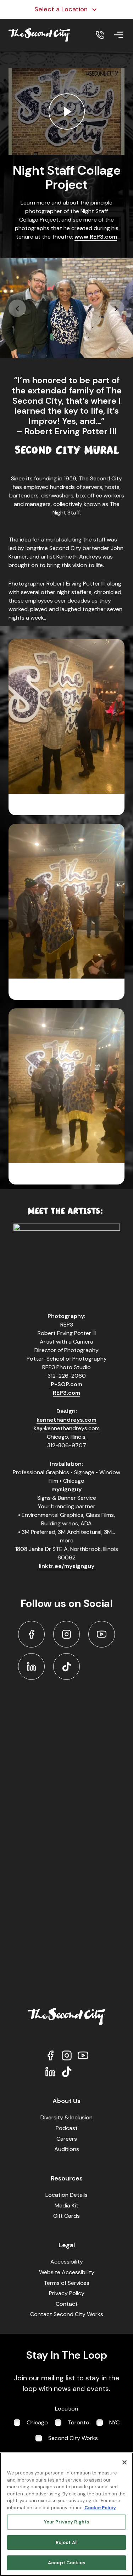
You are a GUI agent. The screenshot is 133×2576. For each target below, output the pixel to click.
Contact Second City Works (67, 2314)
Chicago (37, 2422)
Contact (67, 2304)
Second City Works (73, 2438)
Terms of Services (66, 2283)
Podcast (67, 2128)
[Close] (124, 2462)
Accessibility (67, 2262)
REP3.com (66, 1393)
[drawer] (118, 35)
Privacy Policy (67, 2293)
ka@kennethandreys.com (67, 1428)
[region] (66, 2514)
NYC (114, 2422)
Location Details (66, 2195)
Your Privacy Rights (66, 2522)
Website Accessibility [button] (67, 2272)
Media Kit (66, 2205)
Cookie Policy (100, 2508)
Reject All (66, 2542)
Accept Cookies (66, 2563)
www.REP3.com (96, 237)
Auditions (67, 2149)
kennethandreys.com (66, 1420)
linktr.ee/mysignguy (66, 1566)
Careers (67, 2139)
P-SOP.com (66, 1384)
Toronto (79, 2422)
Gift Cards (66, 2216)
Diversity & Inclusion (66, 2117)
